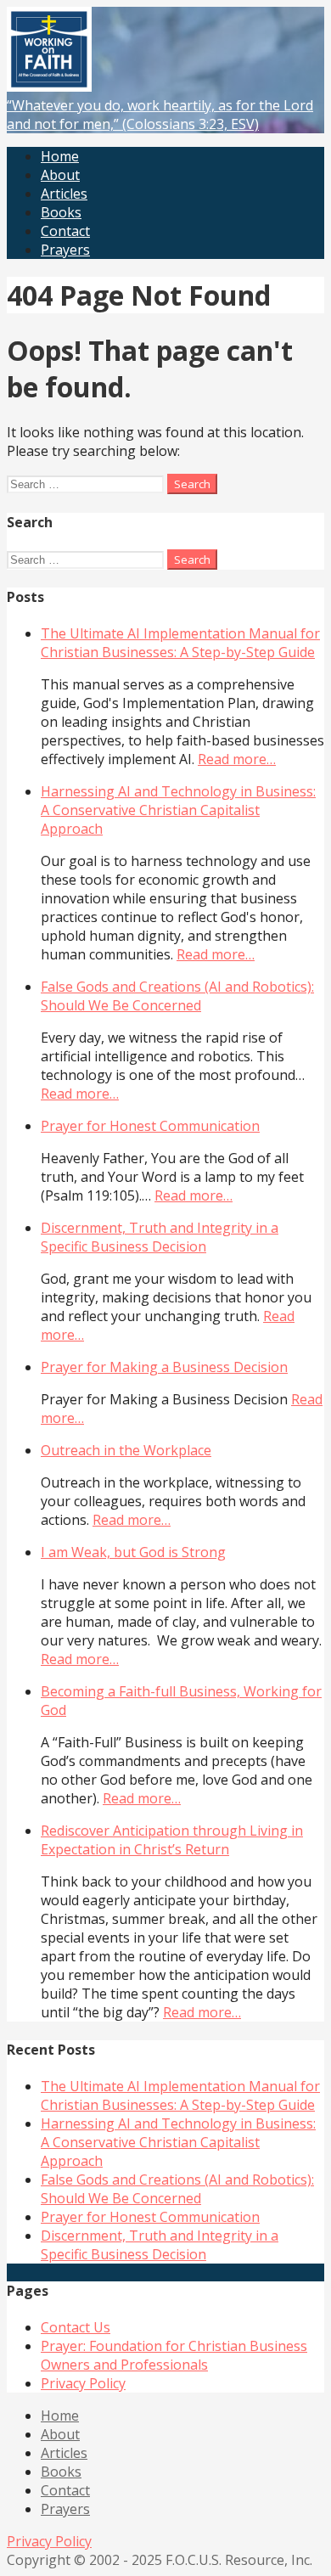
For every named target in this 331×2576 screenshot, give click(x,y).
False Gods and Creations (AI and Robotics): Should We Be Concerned (177, 996)
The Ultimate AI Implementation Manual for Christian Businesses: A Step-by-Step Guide (180, 643)
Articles (64, 194)
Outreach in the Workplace (126, 1450)
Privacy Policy (83, 2383)
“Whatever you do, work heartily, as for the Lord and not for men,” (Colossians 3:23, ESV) (160, 115)
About (60, 175)
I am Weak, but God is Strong (133, 1552)
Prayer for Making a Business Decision (164, 1367)
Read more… (237, 759)
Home (60, 156)
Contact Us (76, 2327)
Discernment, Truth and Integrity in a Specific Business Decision (160, 1237)
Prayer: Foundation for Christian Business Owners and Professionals (174, 2355)
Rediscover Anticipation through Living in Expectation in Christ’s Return (172, 1840)
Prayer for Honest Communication (150, 1126)
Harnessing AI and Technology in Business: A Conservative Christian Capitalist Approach (178, 810)
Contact (65, 231)
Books (61, 212)
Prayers (65, 250)
